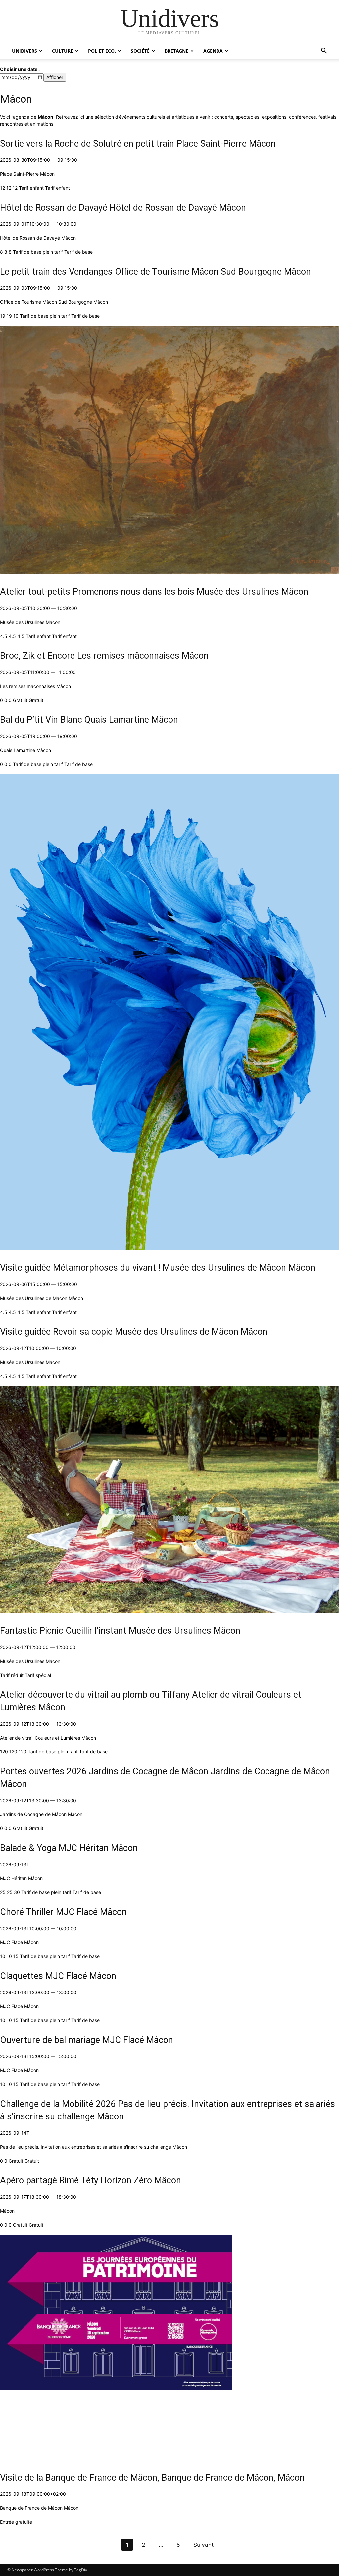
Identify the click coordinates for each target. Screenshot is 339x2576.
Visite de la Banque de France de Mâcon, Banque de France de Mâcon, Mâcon (152, 2478)
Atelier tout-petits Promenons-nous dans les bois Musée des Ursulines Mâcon (154, 592)
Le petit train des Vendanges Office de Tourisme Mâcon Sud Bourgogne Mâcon (155, 272)
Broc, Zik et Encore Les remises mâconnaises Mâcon (104, 656)
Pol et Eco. (102, 51)
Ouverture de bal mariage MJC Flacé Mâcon (87, 2040)
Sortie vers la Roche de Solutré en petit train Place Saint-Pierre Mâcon (138, 144)
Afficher (55, 77)
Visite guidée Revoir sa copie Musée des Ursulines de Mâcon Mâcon (134, 1332)
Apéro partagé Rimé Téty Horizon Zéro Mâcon (91, 2180)
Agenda (213, 51)
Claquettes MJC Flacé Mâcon (58, 1976)
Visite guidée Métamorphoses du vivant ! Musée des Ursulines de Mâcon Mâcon (158, 1268)
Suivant (203, 2545)
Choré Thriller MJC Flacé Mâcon (63, 1912)
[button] (324, 52)
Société (140, 51)
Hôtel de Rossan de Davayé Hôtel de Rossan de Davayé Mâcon (123, 208)
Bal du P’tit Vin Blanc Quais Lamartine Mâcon (89, 720)
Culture (63, 51)
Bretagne (176, 51)
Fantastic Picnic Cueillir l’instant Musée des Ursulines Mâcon (120, 1631)
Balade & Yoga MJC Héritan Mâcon (69, 1848)
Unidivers (24, 51)
